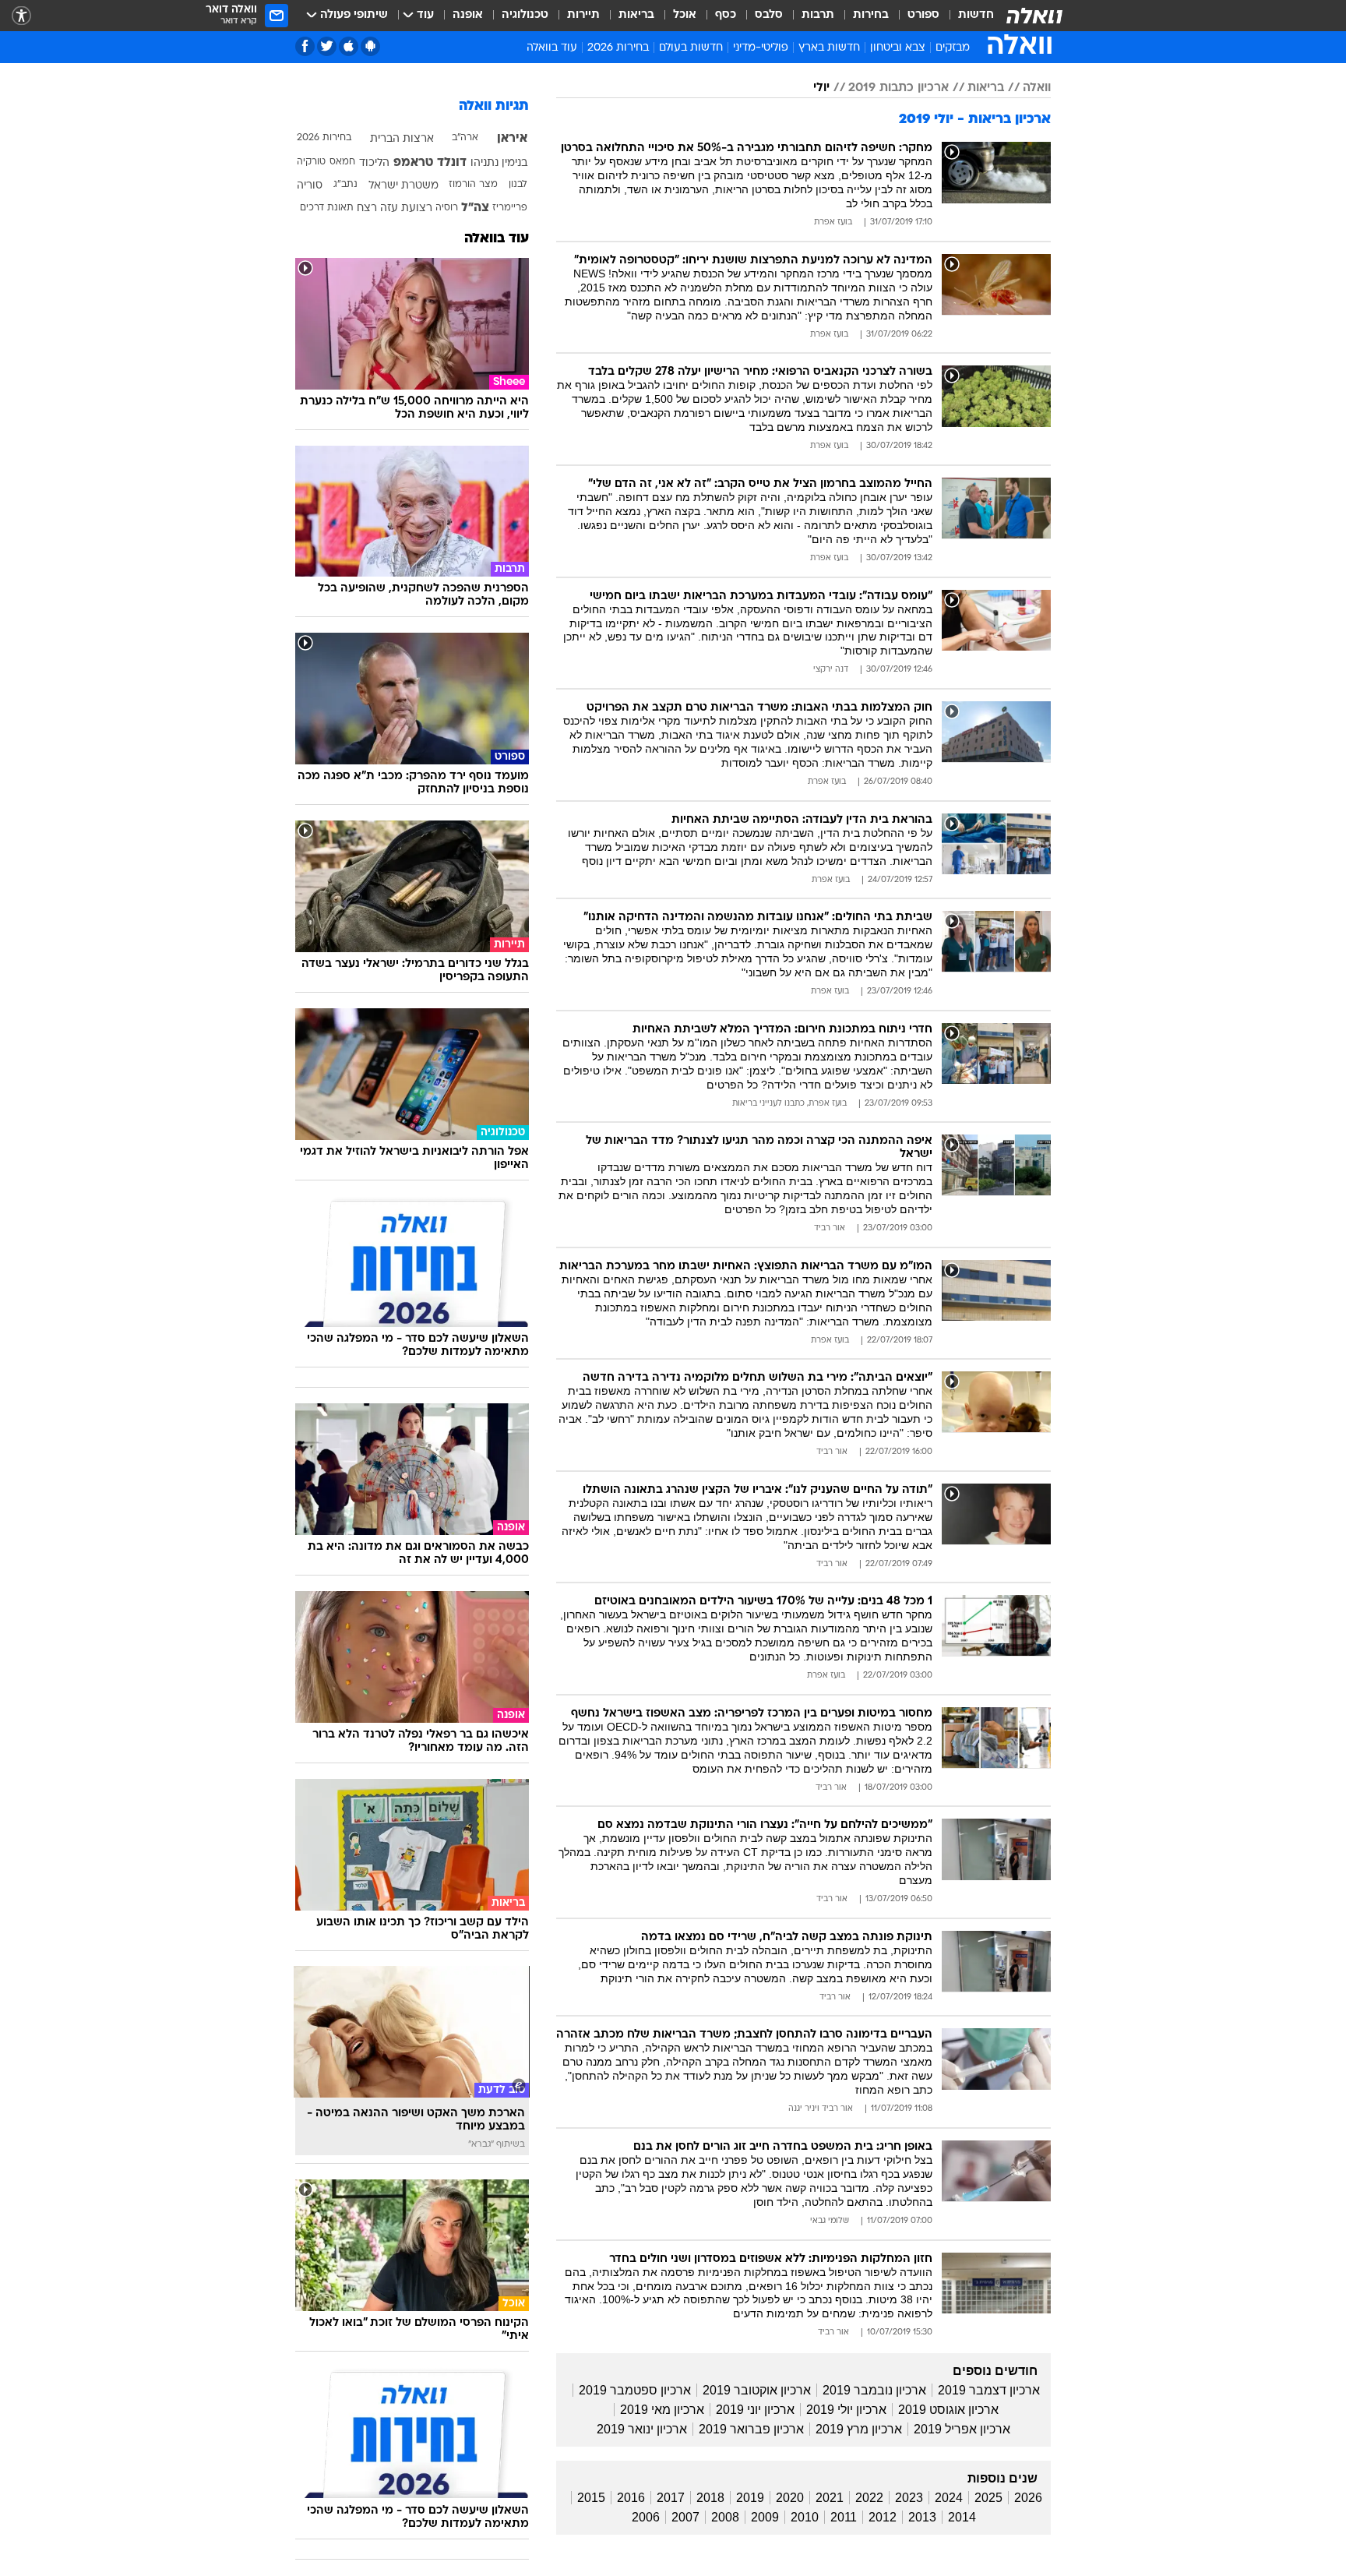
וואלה (1037, 88)
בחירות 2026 (618, 48)
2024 (949, 2498)
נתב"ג (345, 185)
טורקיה (311, 162)
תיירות (583, 15)
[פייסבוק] (305, 46)
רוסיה (447, 208)
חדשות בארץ (829, 48)
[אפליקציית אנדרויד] (370, 46)
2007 (685, 2517)
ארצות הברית (402, 139)
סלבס (769, 15)
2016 (631, 2498)
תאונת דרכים (327, 208)
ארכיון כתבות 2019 (899, 88)
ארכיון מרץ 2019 (859, 2429)
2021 (830, 2498)
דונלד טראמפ (430, 163)
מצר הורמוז (473, 185)
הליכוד (374, 163)
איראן (512, 139)
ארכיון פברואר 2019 (751, 2429)
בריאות (636, 15)
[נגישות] (21, 16)
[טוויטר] (327, 46)
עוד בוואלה (497, 239)
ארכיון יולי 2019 (846, 2410)
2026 (1028, 2498)
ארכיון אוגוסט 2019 (948, 2410)
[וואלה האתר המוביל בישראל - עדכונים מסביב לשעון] (1034, 16)
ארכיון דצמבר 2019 (989, 2390)
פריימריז (510, 208)
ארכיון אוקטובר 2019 (757, 2390)
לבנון (518, 185)
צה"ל (475, 208)
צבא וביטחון (898, 48)
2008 (725, 2517)
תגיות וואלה (494, 106)
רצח (367, 208)
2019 (750, 2498)
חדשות (976, 15)
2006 (646, 2517)
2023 (909, 2498)
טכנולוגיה (525, 15)
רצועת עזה (406, 208)
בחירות (871, 15)
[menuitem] (967, 16)
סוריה (310, 186)
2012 (883, 2517)
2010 (805, 2517)
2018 (710, 2498)
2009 (765, 2517)
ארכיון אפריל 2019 (962, 2429)
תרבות (818, 15)
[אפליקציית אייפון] (349, 46)
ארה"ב (465, 138)
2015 (591, 2498)
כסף (726, 15)
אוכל (685, 15)
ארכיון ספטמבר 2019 (635, 2390)
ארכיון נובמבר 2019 (874, 2390)
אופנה (468, 15)
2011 (844, 2517)
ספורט (923, 15)
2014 (962, 2517)
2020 (790, 2498)
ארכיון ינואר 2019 (642, 2429)
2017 (671, 2498)
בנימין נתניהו (499, 163)
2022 (869, 2498)
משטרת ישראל (403, 186)
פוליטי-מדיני (761, 48)
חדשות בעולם (691, 48)
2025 (988, 2498)
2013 (922, 2517)
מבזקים (953, 48)
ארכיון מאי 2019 (662, 2410)
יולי (821, 88)
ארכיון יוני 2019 (755, 2410)
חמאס (342, 162)
